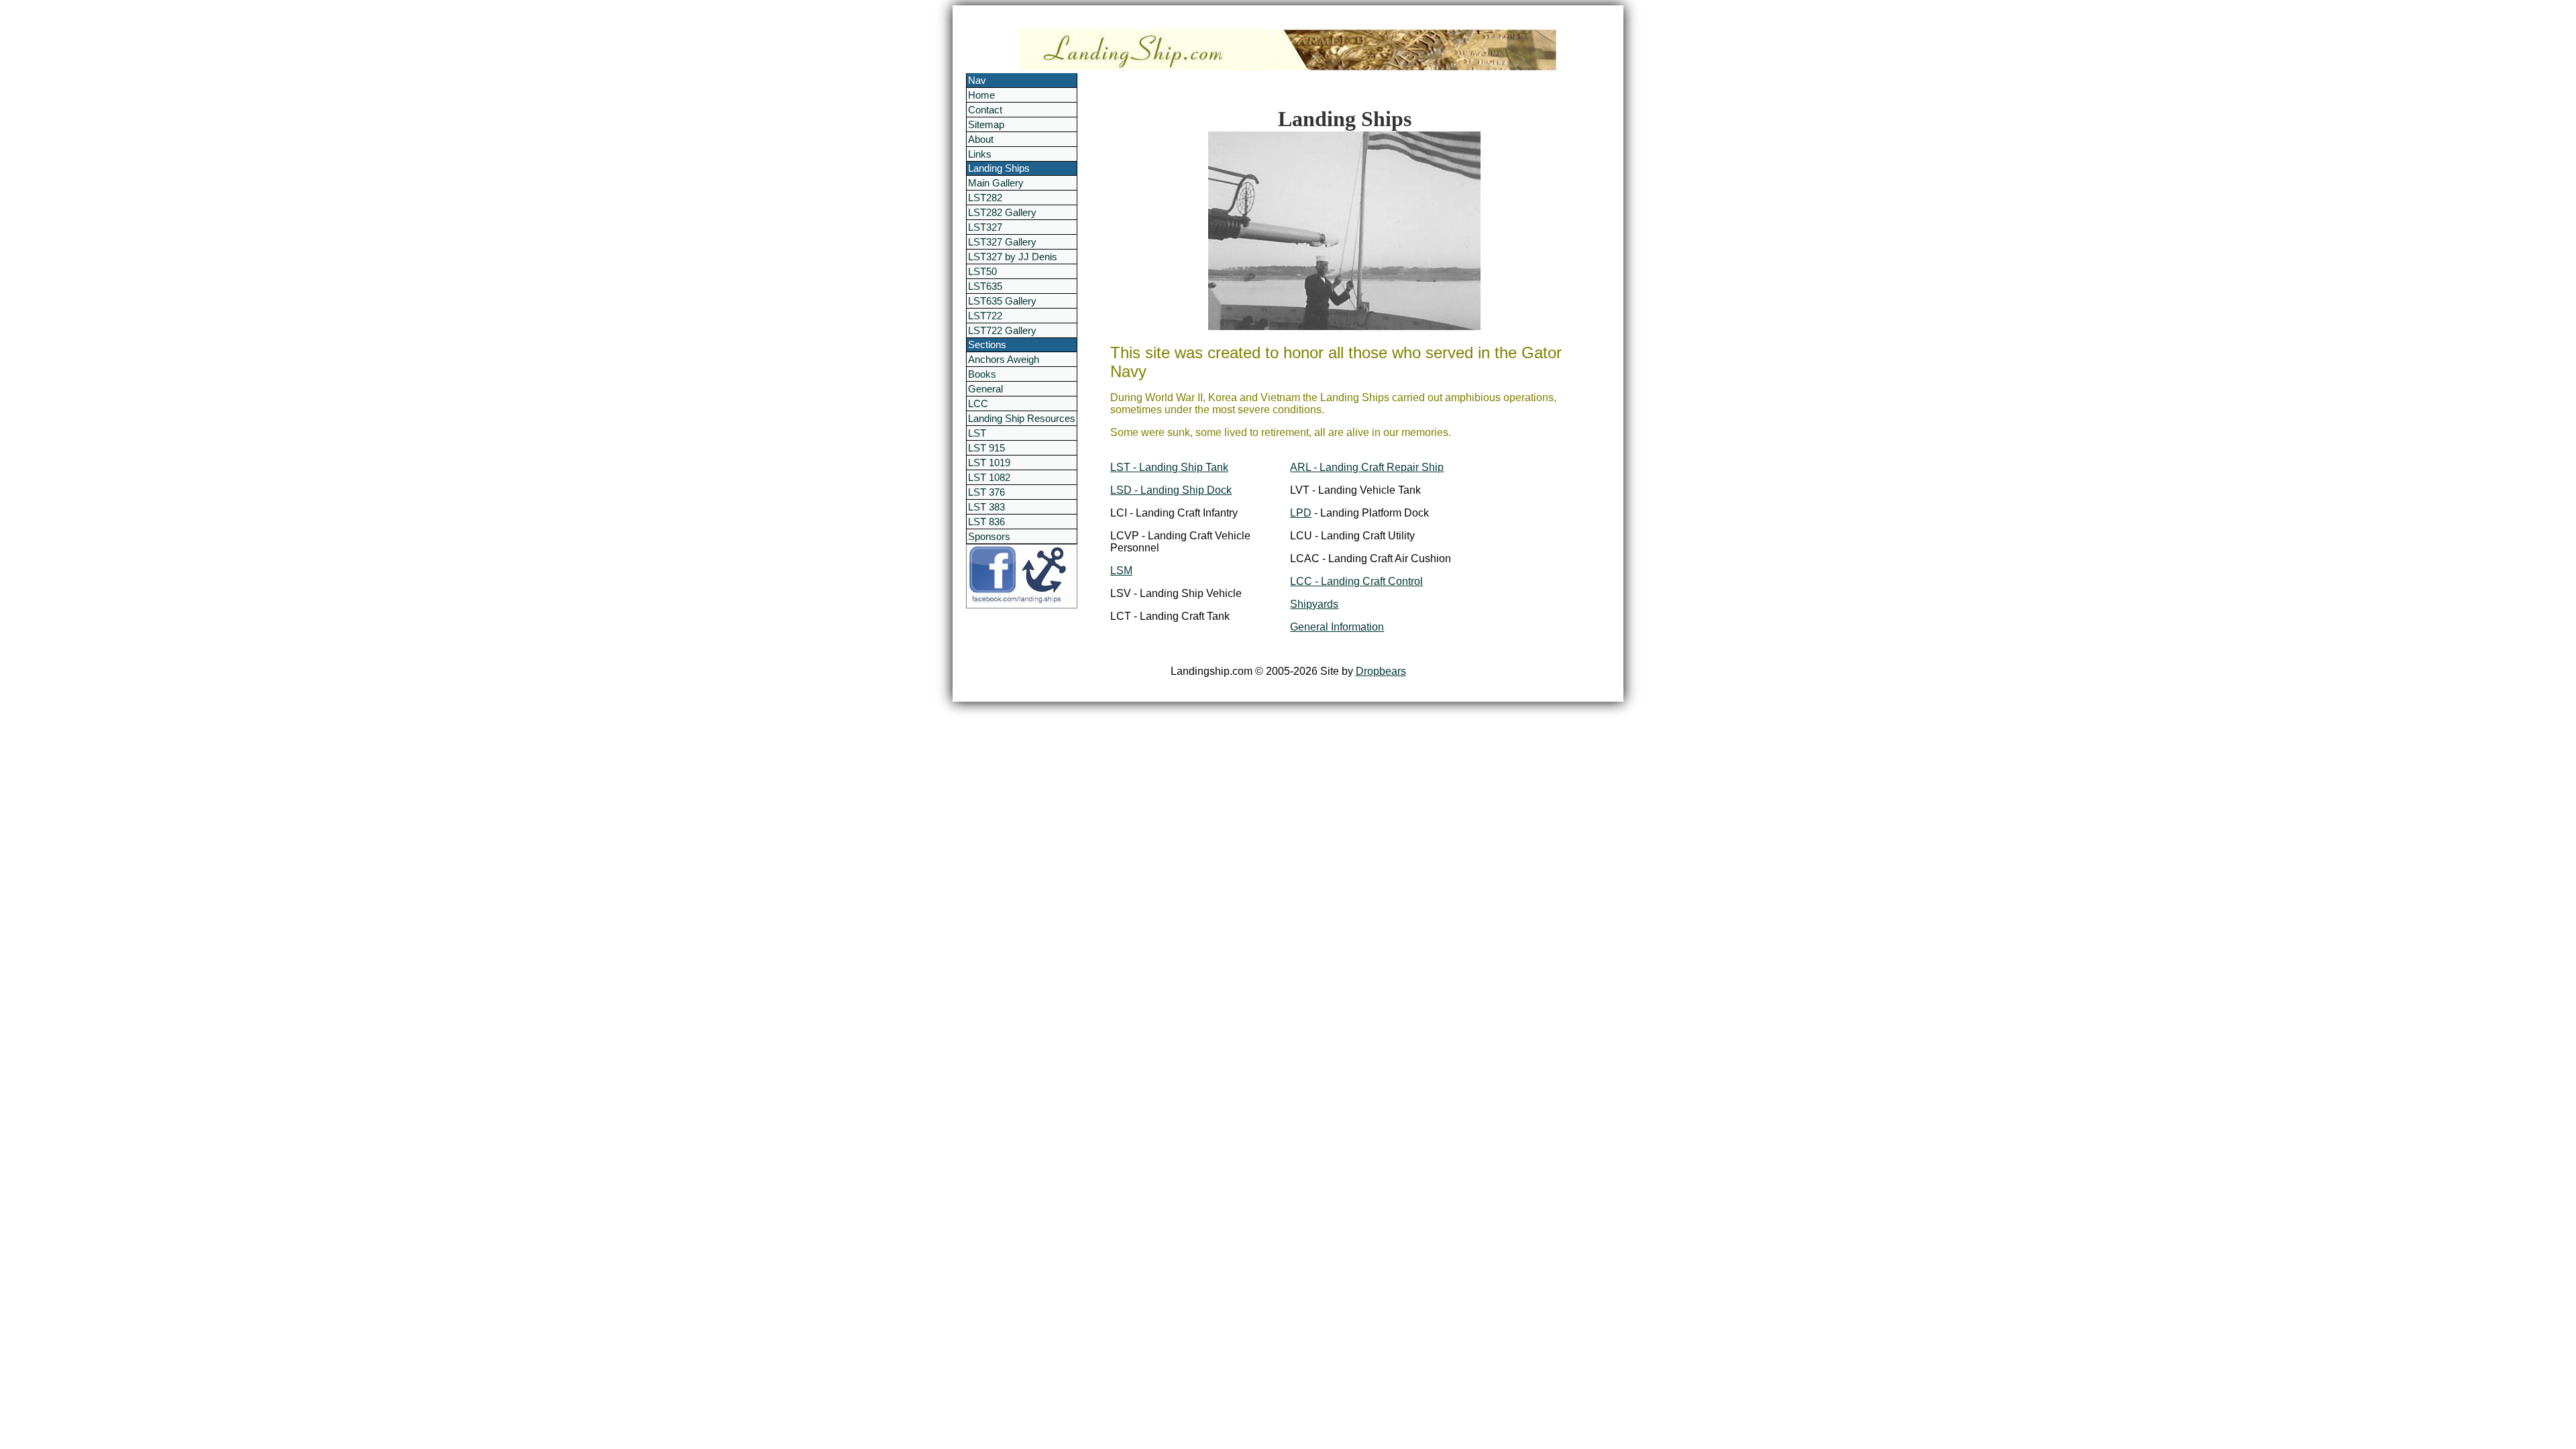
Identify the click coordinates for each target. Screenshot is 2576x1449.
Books (982, 374)
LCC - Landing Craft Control (1356, 581)
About (981, 139)
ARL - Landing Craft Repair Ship (1367, 467)
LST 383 (986, 507)
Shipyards (1314, 604)
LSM (1121, 571)
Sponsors (989, 536)
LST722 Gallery (1002, 330)
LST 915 (986, 448)
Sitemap (986, 124)
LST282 (985, 198)
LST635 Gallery (1002, 301)
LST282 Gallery (1002, 212)
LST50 (982, 271)
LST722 (985, 316)
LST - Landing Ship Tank (1169, 467)
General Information (1337, 627)
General (985, 389)
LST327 (985, 227)
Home (981, 95)
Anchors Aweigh (1004, 359)
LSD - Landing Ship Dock (1171, 490)
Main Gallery (996, 183)
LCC (978, 404)
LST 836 (986, 522)
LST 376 (986, 492)
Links (980, 154)
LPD (1301, 513)
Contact (985, 110)
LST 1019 (989, 463)
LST (977, 433)
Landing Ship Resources (1022, 418)
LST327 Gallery (1002, 242)
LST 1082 (989, 477)
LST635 (985, 286)
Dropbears (1381, 671)
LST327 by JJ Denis (1013, 257)
